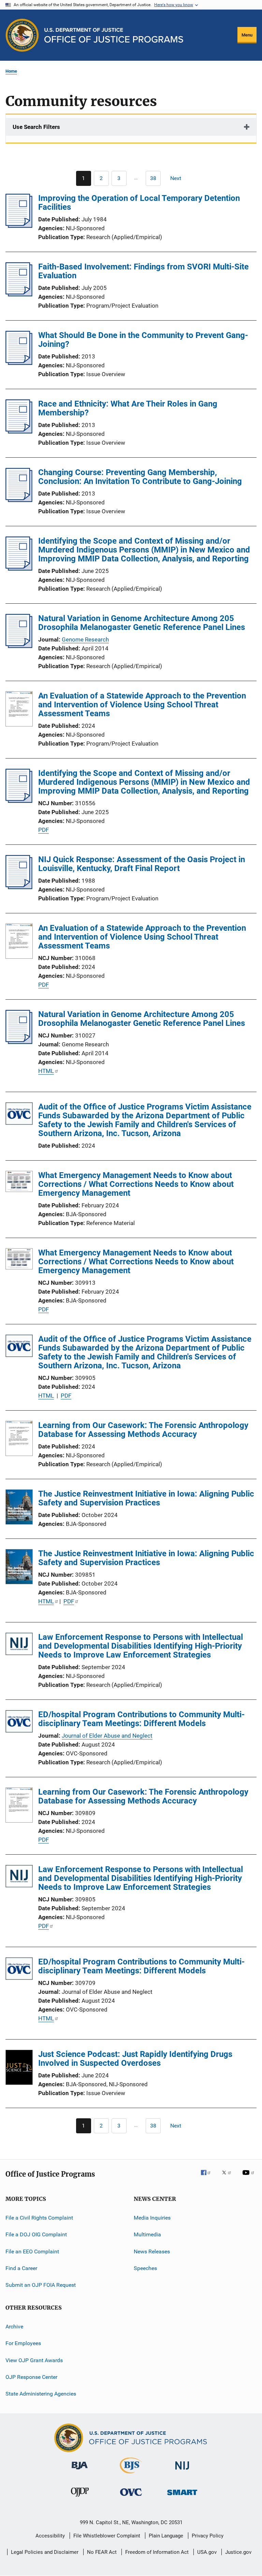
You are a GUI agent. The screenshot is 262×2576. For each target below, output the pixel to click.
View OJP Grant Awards (34, 2360)
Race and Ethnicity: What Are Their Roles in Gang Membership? (128, 408)
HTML (46, 1071)
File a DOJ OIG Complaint (36, 2234)
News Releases (152, 2251)
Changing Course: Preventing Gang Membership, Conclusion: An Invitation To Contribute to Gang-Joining (140, 477)
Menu (247, 35)
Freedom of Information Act (157, 2552)
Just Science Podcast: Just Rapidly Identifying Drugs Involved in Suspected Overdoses (135, 2059)
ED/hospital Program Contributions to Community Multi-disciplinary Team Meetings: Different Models (141, 1719)
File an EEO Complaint (32, 2251)
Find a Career (21, 2268)
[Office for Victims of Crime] (131, 2497)
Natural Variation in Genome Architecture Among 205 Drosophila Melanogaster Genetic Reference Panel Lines (142, 623)
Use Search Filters (36, 127)
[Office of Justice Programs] (22, 35)
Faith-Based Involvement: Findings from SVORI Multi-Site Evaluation (143, 271)
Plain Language (166, 2536)
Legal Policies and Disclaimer (45, 2552)
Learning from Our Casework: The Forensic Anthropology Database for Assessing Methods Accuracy (143, 1430)
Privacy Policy (208, 2536)
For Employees (23, 2343)
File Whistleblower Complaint (107, 2536)
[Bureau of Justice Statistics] (131, 2475)
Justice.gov (238, 2552)
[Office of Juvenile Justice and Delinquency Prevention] (80, 2498)
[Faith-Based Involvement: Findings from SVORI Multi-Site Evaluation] (19, 294)
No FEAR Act (102, 2552)
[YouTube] (249, 2177)
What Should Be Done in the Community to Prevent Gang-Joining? (143, 340)
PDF (43, 830)
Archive (14, 2327)
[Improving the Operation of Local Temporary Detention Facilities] (19, 226)
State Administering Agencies (41, 2394)
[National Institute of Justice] (182, 2471)
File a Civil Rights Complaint (39, 2218)
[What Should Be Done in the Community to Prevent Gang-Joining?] (19, 363)
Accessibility (50, 2536)
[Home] (114, 35)
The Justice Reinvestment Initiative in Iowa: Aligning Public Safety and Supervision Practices (146, 1498)
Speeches (145, 2268)
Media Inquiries (152, 2218)
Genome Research (85, 639)
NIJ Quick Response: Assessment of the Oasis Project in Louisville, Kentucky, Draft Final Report (142, 864)
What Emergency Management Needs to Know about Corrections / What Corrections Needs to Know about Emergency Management (136, 1184)
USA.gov (207, 2552)
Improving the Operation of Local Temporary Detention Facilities (139, 203)
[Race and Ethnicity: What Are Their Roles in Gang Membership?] (19, 431)
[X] (229, 2177)
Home (11, 71)
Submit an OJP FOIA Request (41, 2285)
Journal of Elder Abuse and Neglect (107, 1736)
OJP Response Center (31, 2377)
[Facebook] (208, 2177)
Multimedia (147, 2234)
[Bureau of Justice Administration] (80, 2471)
